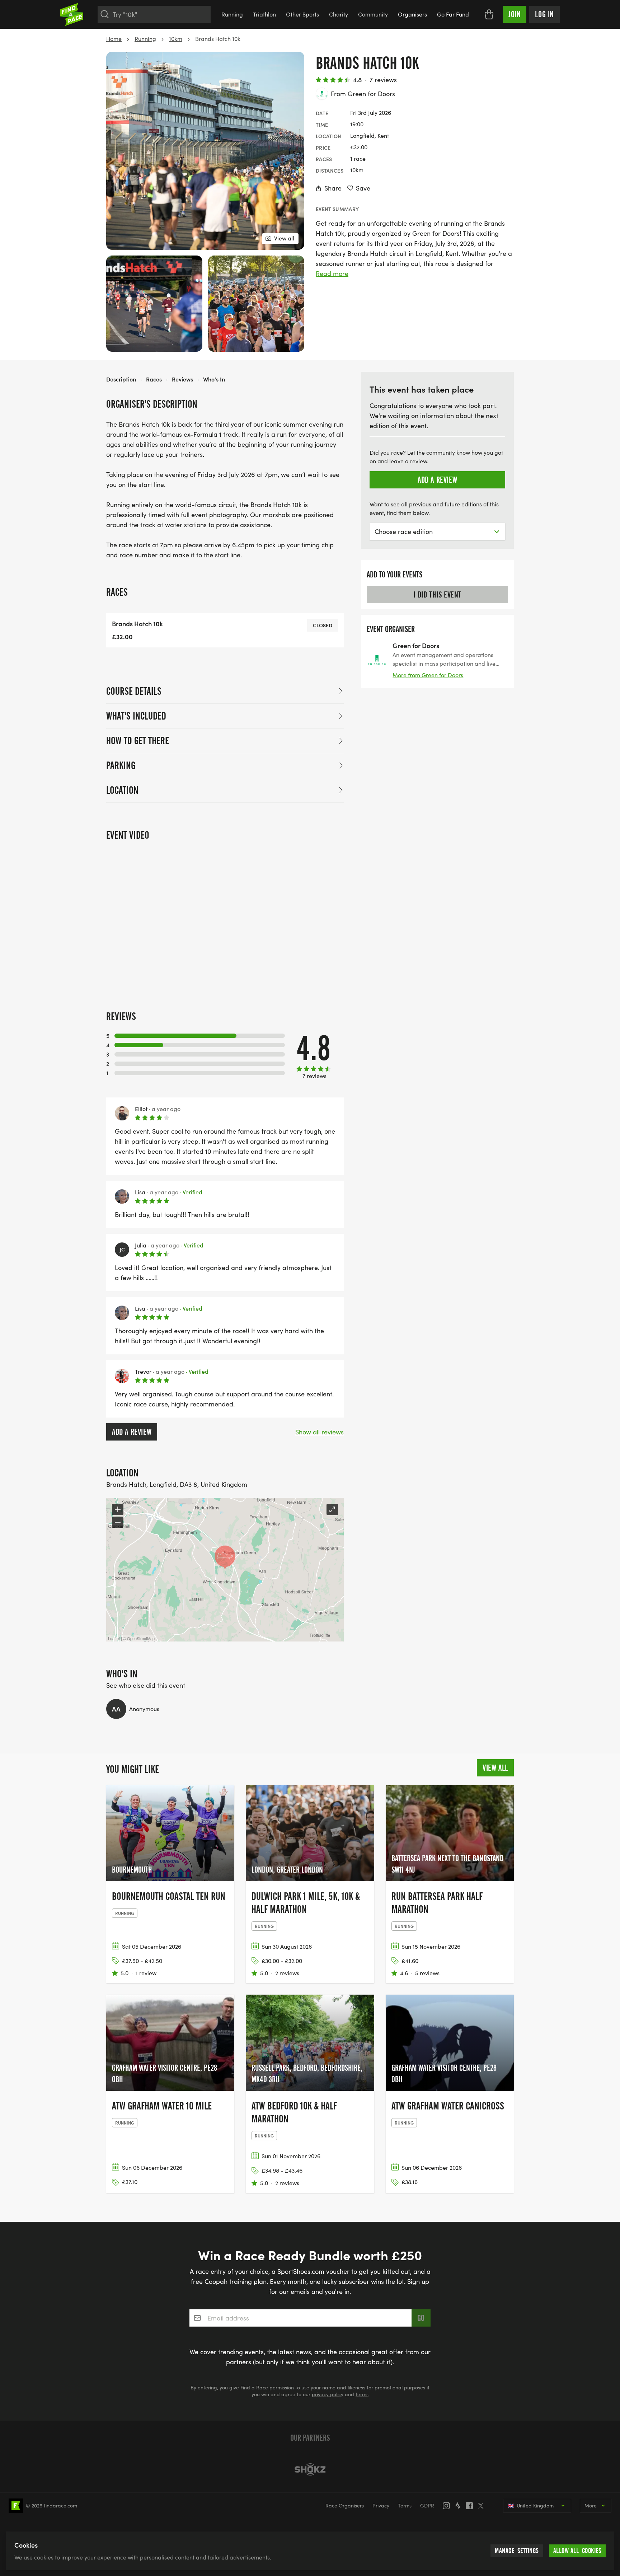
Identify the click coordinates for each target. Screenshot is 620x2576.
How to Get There (138, 741)
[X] (483, 2506)
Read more (332, 273)
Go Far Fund (453, 14)
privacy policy (328, 2394)
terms (362, 2394)
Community (373, 14)
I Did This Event (437, 595)
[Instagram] (448, 2506)
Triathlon (264, 14)
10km (176, 39)
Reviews (182, 379)
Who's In (214, 379)
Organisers (412, 14)
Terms (405, 2505)
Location (122, 790)
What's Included (136, 716)
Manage (517, 2551)
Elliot (141, 1109)
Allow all (577, 2551)
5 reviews (427, 1973)
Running (232, 14)
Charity (339, 14)
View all (495, 1768)
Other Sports (302, 14)
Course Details (134, 691)
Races (154, 379)
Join (515, 14)
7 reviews (383, 80)
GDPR (427, 2505)
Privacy (381, 2505)
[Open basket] (489, 14)
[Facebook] (471, 2506)
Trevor (143, 1372)
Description (121, 379)
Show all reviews (320, 1432)
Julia (141, 1245)
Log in (544, 14)
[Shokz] (310, 2469)
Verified (191, 1192)
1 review (146, 1973)
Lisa (140, 1192)
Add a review (132, 1432)
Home (114, 39)
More (591, 2505)
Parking (121, 765)
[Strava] (460, 2506)
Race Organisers (345, 2505)
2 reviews (287, 1973)
